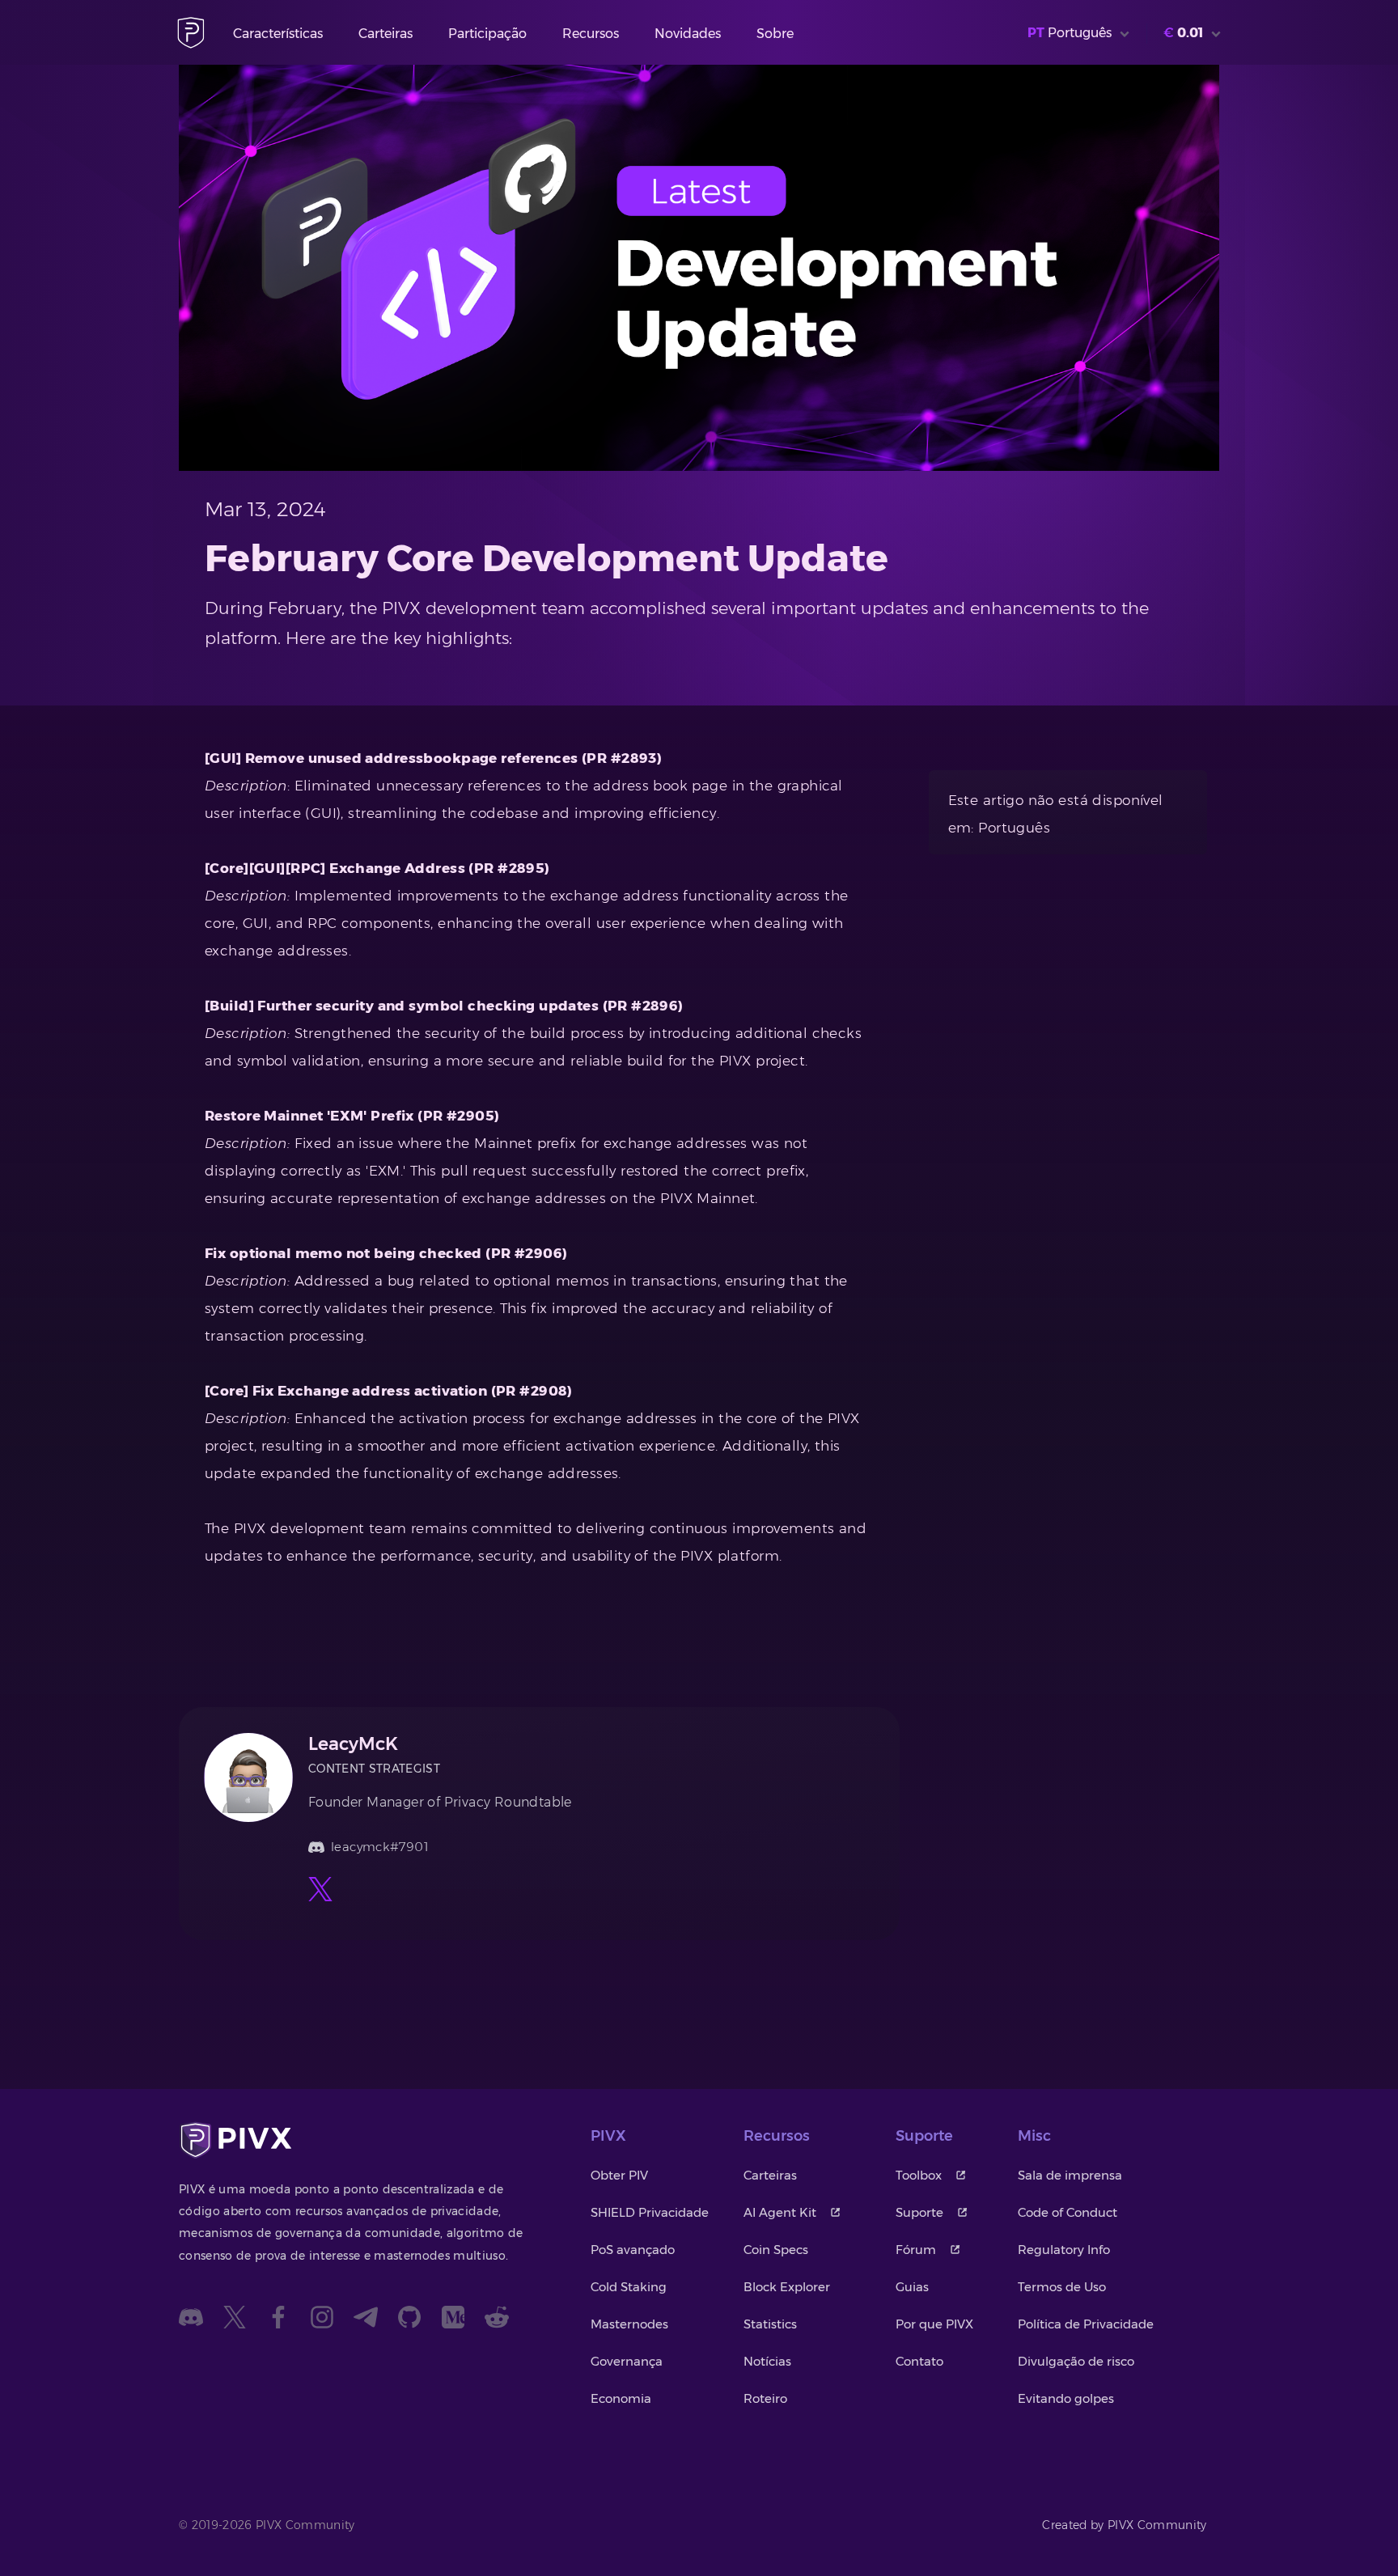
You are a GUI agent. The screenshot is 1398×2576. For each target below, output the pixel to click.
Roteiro (765, 2398)
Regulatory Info (1064, 2250)
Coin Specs (776, 2250)
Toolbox (919, 2175)
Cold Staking (629, 2287)
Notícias (767, 2361)
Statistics (770, 2324)
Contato (919, 2361)
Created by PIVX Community (1125, 2525)
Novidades (688, 34)
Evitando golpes (1066, 2398)
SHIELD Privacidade (650, 2212)
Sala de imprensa (1070, 2175)
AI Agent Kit (780, 2212)
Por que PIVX (934, 2324)
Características (278, 34)
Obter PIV (619, 2175)
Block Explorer (787, 2287)
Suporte (919, 2212)
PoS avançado (633, 2250)
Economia (621, 2398)
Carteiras (386, 34)
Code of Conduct (1068, 2212)
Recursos (591, 34)
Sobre (775, 34)
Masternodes (629, 2324)
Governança (627, 2361)
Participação (487, 34)
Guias (912, 2287)
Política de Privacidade (1086, 2324)
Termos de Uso (1062, 2287)
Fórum (916, 2250)
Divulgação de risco (1076, 2361)
